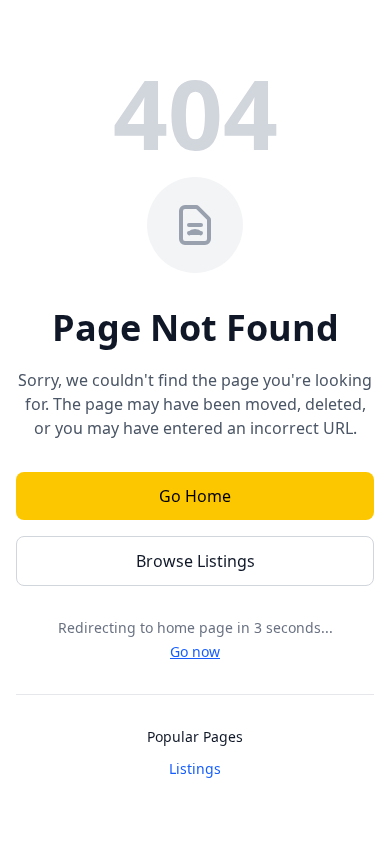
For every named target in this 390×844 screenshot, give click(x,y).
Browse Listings (195, 561)
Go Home (195, 496)
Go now (195, 651)
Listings (195, 768)
